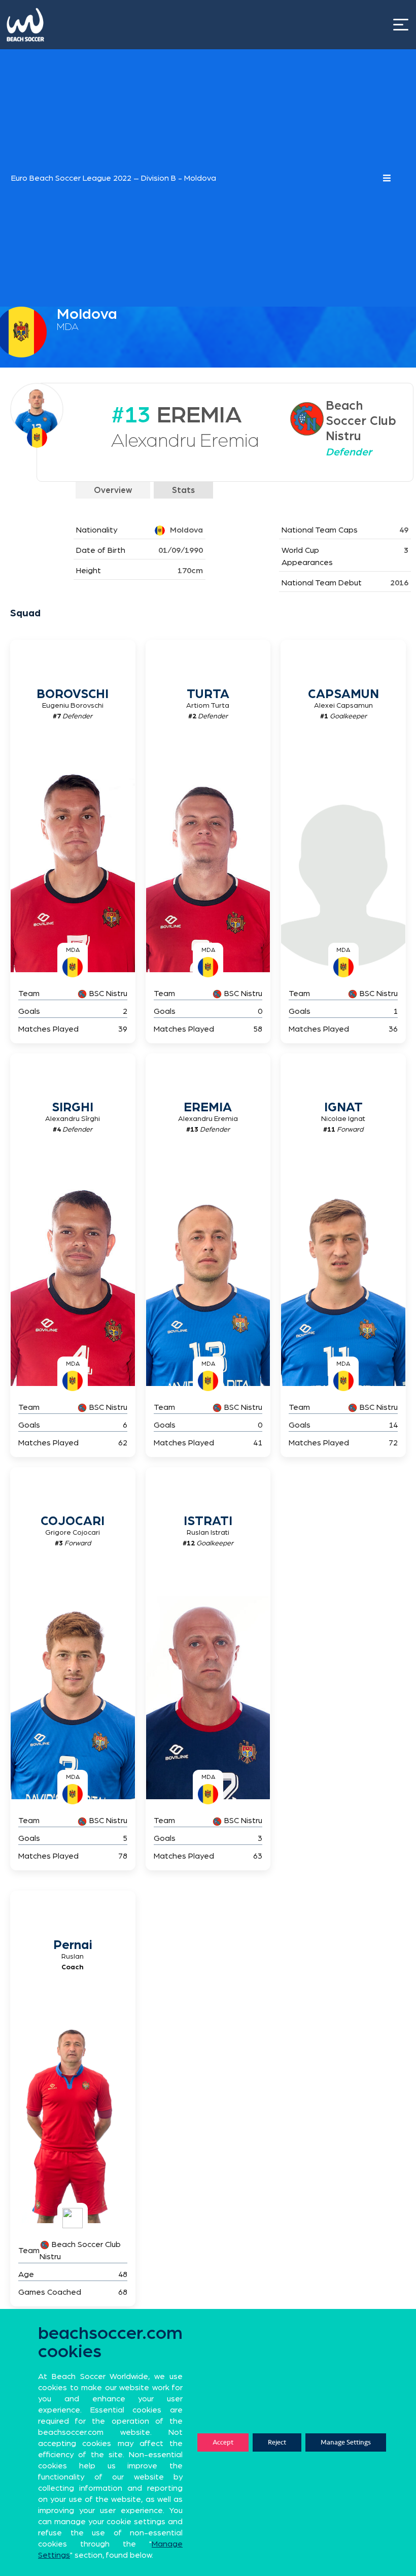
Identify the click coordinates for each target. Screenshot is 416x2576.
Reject (277, 2442)
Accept (223, 2442)
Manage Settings (346, 2442)
